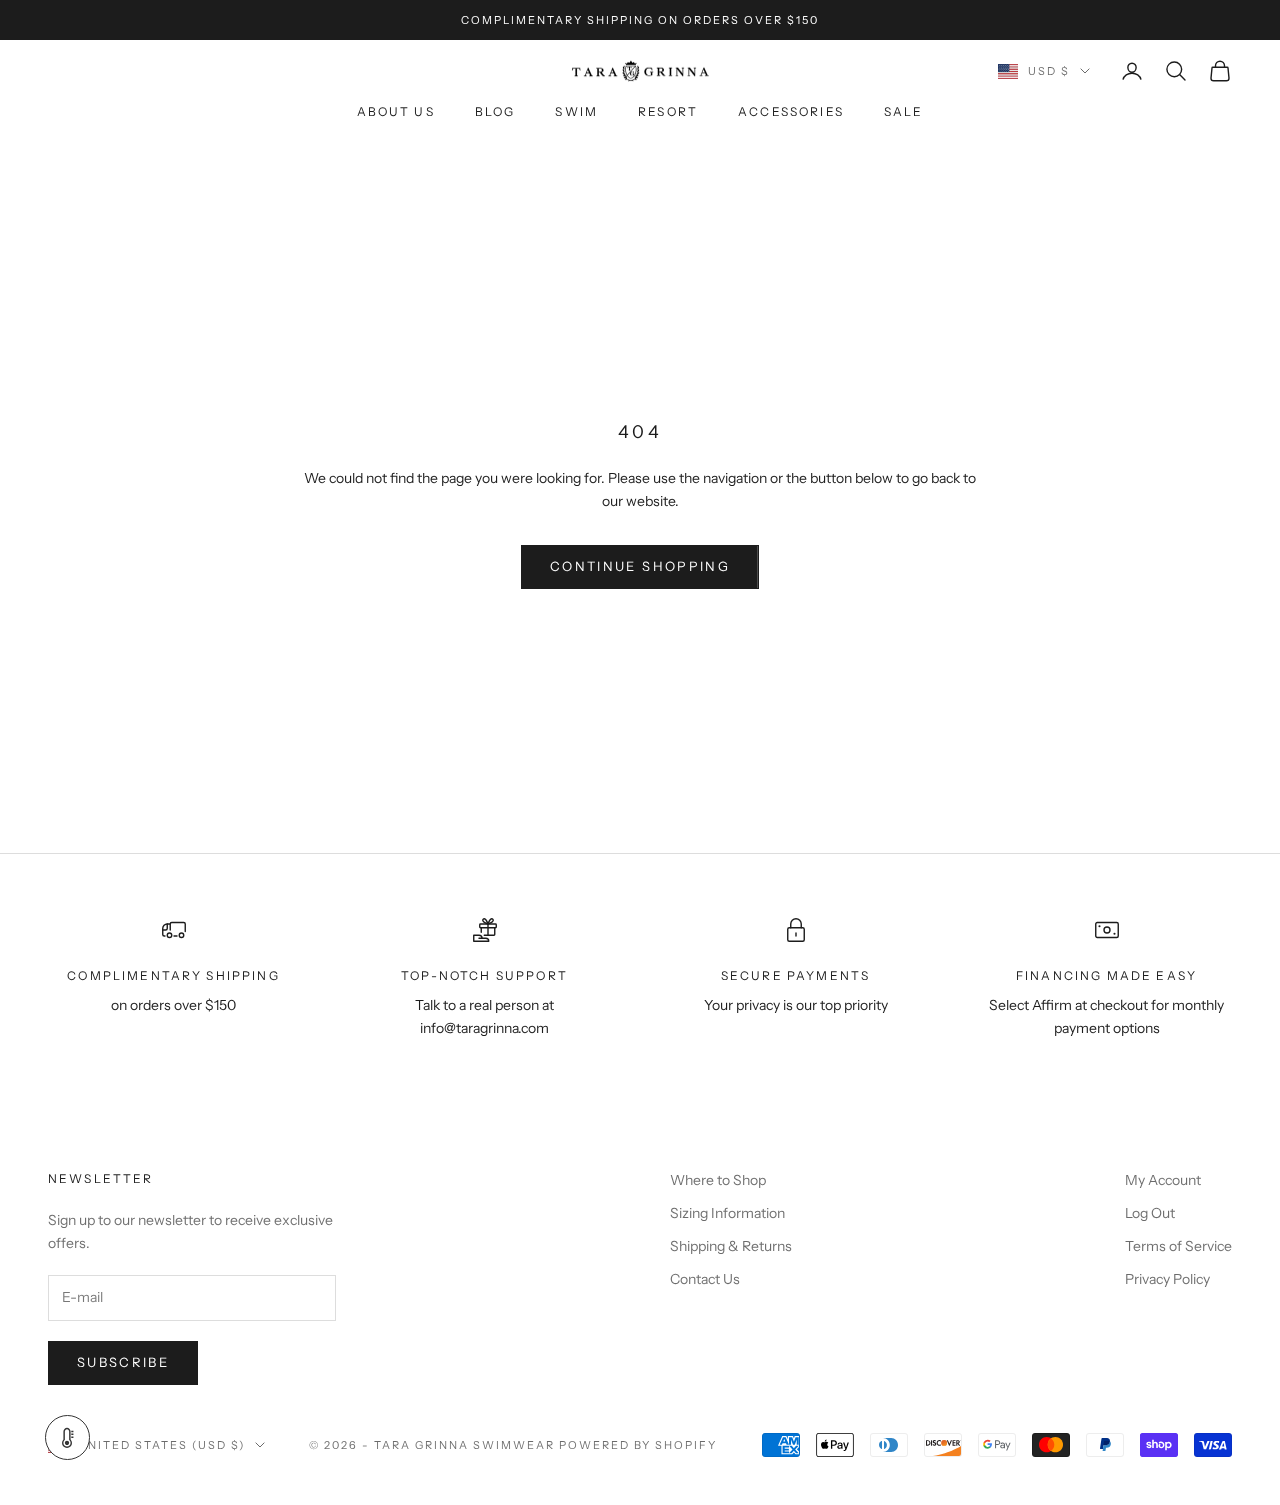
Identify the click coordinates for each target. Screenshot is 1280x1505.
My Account (1163, 1180)
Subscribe (123, 1362)
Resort (668, 112)
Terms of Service (1178, 1246)
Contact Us (705, 1279)
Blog (495, 112)
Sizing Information (727, 1213)
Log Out (1150, 1213)
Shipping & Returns (731, 1246)
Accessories (791, 112)
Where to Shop (718, 1180)
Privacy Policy (1167, 1279)
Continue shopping (640, 566)
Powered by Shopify (638, 1445)
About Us (396, 112)
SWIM (576, 112)
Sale (904, 112)
